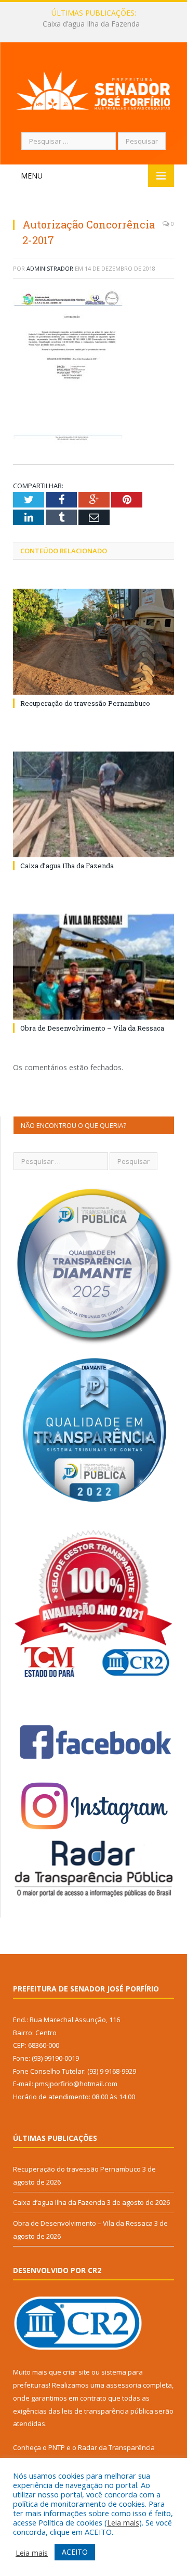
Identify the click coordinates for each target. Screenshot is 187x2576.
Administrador (50, 268)
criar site (76, 2372)
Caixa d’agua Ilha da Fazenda (91, 24)
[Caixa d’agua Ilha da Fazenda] (94, 804)
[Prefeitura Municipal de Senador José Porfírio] (94, 89)
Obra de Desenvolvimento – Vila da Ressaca (92, 1028)
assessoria (124, 2385)
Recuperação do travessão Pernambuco (85, 703)
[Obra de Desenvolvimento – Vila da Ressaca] (94, 967)
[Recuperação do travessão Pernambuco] (94, 642)
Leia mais (123, 2522)
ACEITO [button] (75, 2552)
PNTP (57, 2447)
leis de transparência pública (108, 2411)
